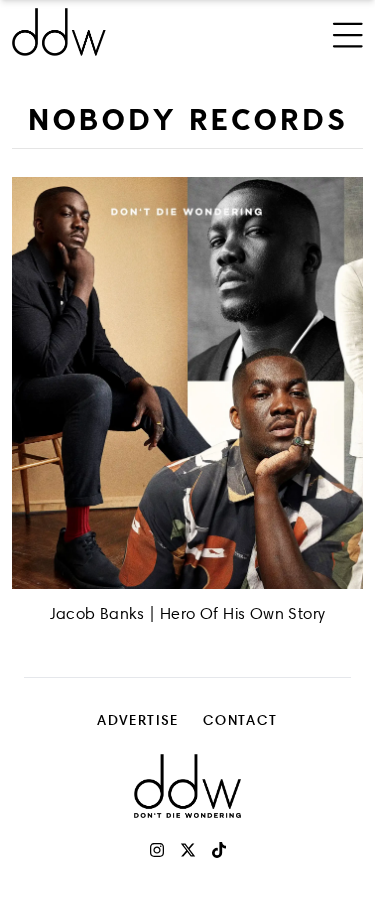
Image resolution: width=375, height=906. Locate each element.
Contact (240, 719)
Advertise (138, 719)
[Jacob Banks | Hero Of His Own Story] (187, 383)
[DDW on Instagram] (157, 850)
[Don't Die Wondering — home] (121, 32)
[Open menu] (348, 32)
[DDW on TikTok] (219, 850)
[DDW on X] (188, 850)
